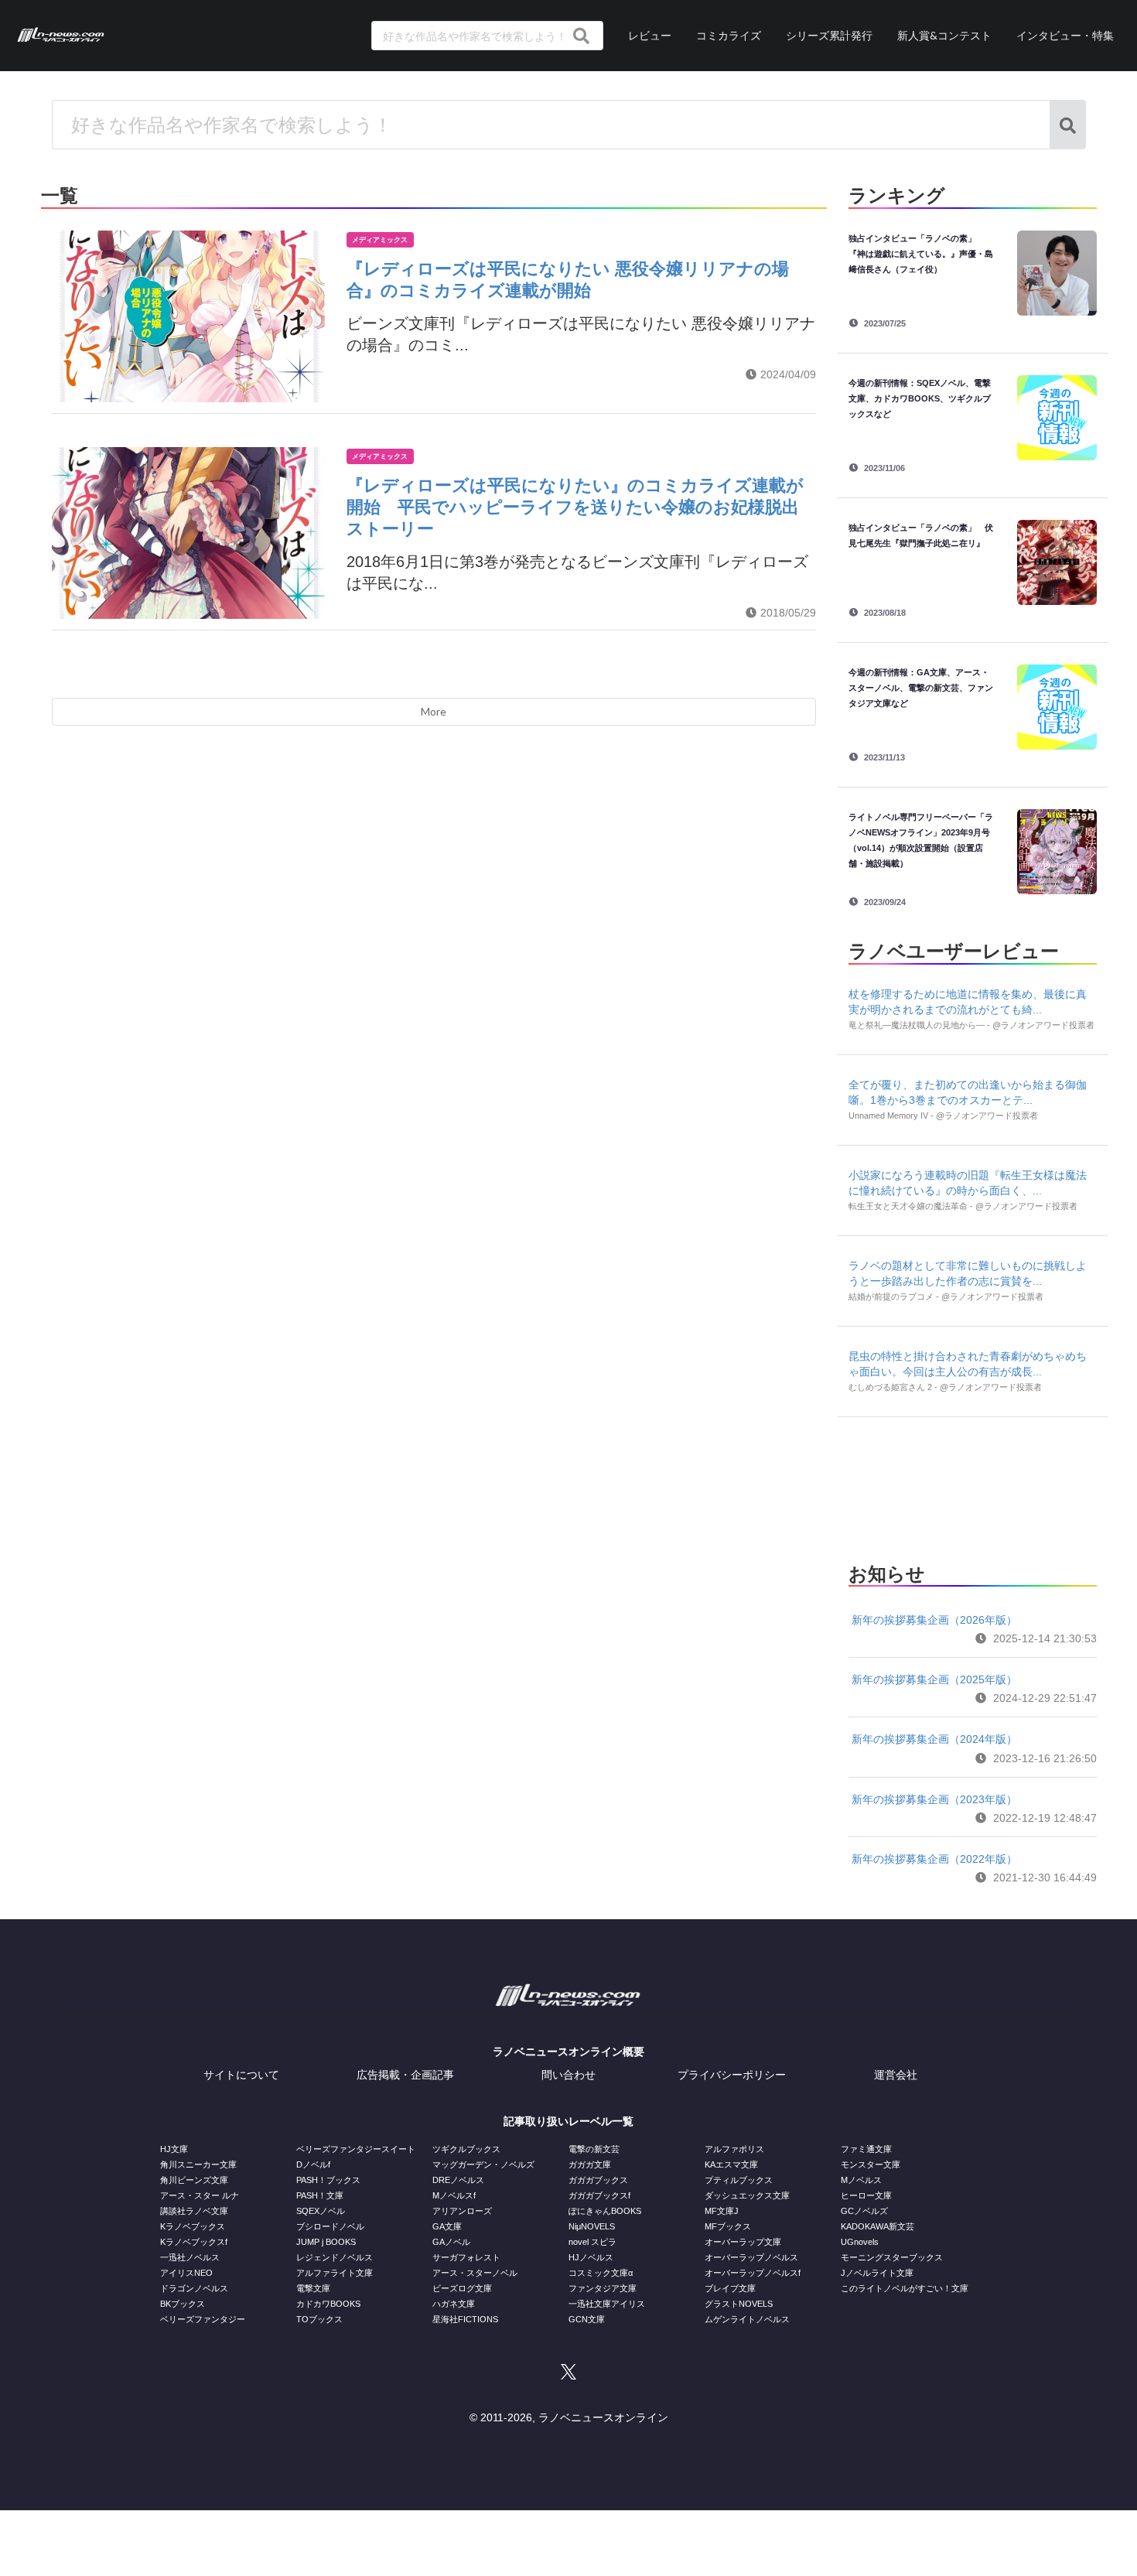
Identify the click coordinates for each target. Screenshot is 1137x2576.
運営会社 (896, 2075)
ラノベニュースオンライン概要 (568, 2052)
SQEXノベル (321, 2211)
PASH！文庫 (320, 2195)
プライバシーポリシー (732, 2075)
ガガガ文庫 (590, 2164)
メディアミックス (380, 240)
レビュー (650, 35)
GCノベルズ (864, 2211)
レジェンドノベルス (335, 2257)
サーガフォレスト (466, 2257)
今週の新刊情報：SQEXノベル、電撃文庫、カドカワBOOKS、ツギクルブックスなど (920, 398)
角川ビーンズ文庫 (194, 2180)
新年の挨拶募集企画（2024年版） (934, 1739)
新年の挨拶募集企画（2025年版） (934, 1679)
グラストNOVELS (739, 2304)
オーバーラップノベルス (751, 2257)
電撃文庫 (313, 2288)
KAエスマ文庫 (731, 2164)
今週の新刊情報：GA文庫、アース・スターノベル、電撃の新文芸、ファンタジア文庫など (921, 688)
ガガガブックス (598, 2180)
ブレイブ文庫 (730, 2288)
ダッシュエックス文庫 (747, 2195)
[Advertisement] (972, 1485)
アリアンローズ (462, 2211)
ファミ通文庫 (866, 2149)
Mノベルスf (454, 2195)
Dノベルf (313, 2164)
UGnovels (860, 2242)
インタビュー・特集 (1065, 35)
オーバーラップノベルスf (753, 2273)
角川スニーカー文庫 (198, 2164)
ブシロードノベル (330, 2226)
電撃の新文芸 (594, 2149)
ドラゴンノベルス (194, 2288)
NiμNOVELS (592, 2226)
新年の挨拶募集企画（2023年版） (934, 1799)
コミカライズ (729, 35)
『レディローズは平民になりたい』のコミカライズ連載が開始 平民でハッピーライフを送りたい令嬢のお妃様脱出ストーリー (575, 507)
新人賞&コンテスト (944, 35)
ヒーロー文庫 (866, 2195)
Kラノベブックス (193, 2226)
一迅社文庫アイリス (607, 2304)
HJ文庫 (174, 2149)
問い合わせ (568, 2075)
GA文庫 (447, 2226)
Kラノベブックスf (194, 2242)
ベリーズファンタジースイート (356, 2149)
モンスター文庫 (871, 2164)
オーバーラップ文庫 (743, 2242)
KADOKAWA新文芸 (878, 2226)
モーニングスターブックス (892, 2257)
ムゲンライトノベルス (747, 2319)
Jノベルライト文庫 (877, 2273)
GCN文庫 (587, 2319)
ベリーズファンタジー (203, 2319)
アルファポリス (734, 2149)
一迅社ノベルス (190, 2257)
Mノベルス (861, 2180)
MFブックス (728, 2226)
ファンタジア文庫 (603, 2288)
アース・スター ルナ (200, 2195)
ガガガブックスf (599, 2195)
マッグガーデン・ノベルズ (483, 2164)
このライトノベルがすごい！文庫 (905, 2288)
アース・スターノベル (475, 2273)
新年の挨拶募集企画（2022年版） (934, 1859)
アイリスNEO (186, 2273)
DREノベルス (458, 2180)
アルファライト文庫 (335, 2273)
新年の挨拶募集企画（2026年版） (934, 1620)
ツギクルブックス (466, 2149)
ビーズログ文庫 (462, 2288)
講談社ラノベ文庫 (194, 2211)
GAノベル (451, 2242)
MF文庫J (722, 2211)
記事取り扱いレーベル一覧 (568, 2121)
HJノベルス (591, 2257)
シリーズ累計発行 (829, 35)
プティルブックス (739, 2180)
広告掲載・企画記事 (405, 2075)
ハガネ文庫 (454, 2304)
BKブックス (183, 2304)
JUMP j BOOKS (326, 2242)
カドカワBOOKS (328, 2304)
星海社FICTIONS (465, 2319)
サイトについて (241, 2075)
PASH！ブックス (328, 2180)
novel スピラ (592, 2242)
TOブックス (319, 2319)
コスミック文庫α (601, 2273)
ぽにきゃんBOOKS (605, 2211)
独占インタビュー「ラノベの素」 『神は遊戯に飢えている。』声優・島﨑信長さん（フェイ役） (921, 254)
